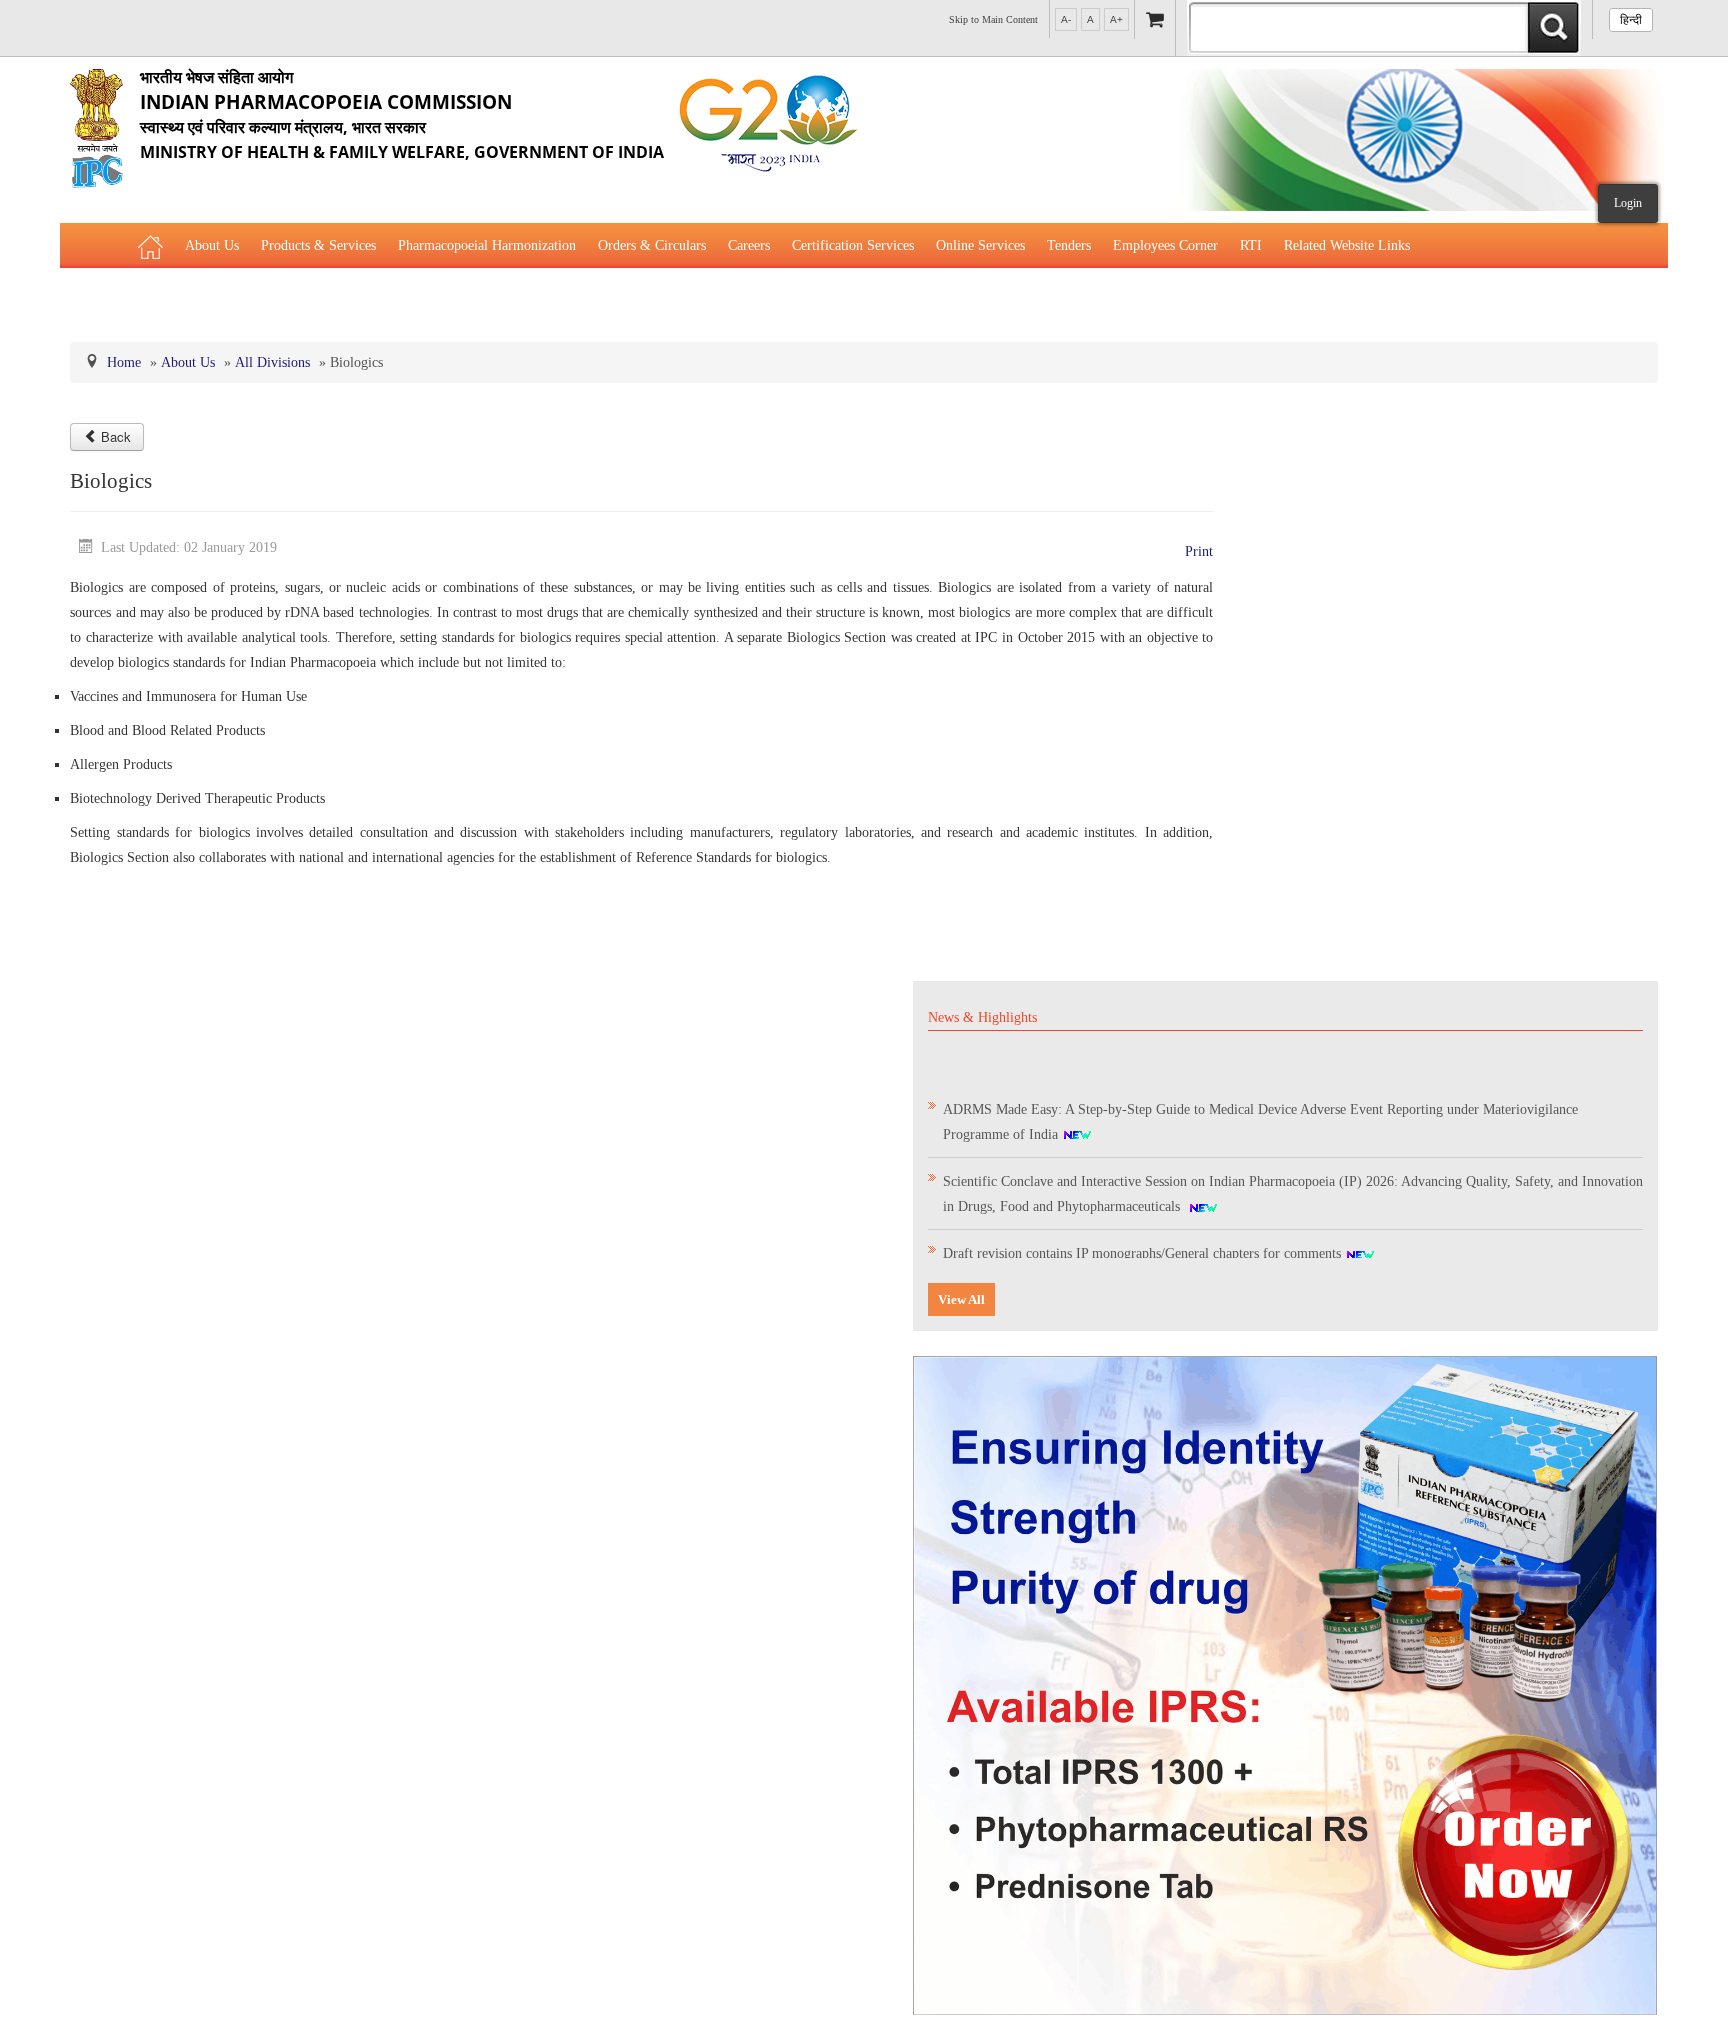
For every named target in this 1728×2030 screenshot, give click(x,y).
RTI (1251, 245)
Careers (749, 245)
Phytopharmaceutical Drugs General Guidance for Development (318, 295)
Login (1628, 203)
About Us (212, 245)
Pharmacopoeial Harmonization (487, 245)
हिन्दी (1631, 20)
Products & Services (318, 245)
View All (961, 1299)
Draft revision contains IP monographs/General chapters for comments (1144, 1241)
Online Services (980, 245)
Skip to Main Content (993, 19)
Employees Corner (1165, 245)
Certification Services (853, 245)
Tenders (1069, 245)
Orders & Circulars (652, 245)
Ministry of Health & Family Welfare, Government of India (402, 114)
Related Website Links (1347, 245)
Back (116, 436)
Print (1199, 551)
